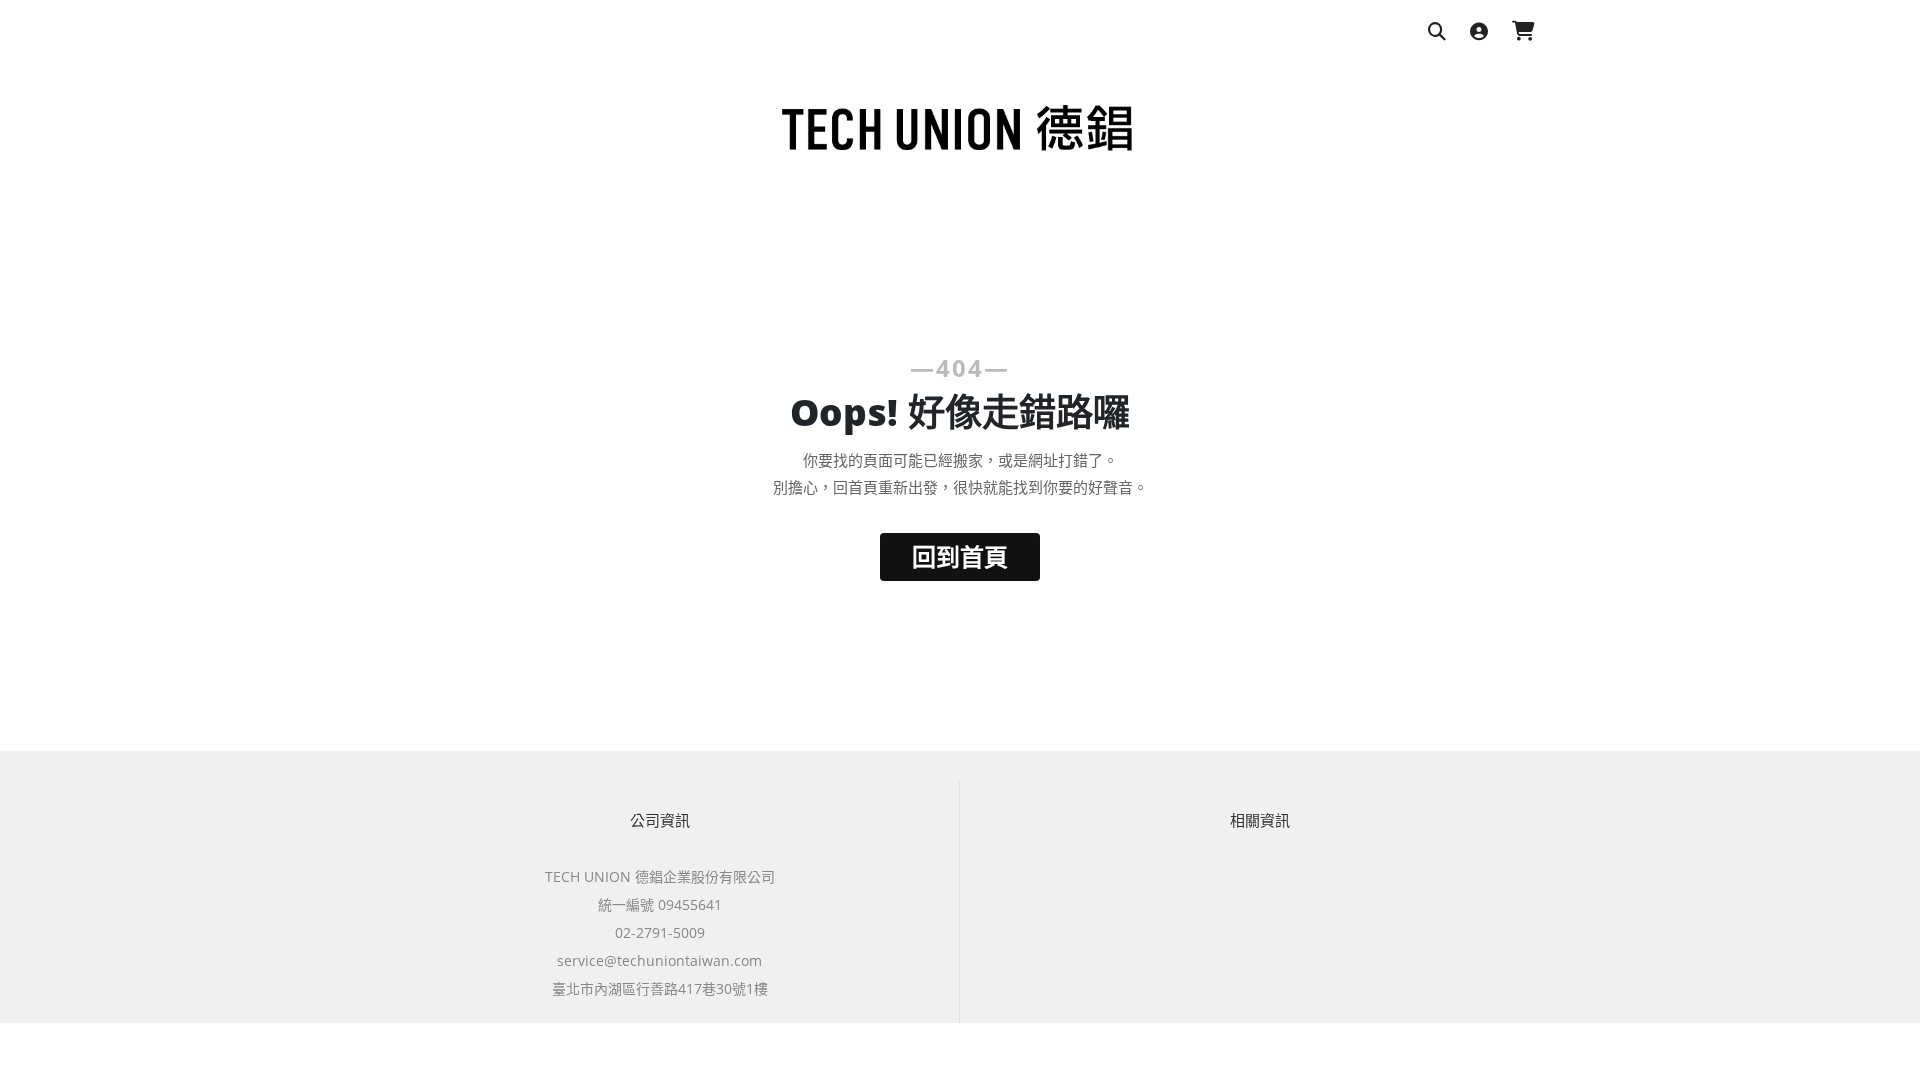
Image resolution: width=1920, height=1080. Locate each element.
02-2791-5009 (660, 932)
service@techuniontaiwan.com (659, 960)
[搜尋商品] (1437, 32)
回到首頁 (960, 556)
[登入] (1479, 32)
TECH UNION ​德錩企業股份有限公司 (660, 876)
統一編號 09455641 (660, 904)
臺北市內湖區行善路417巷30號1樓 (660, 988)
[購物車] (1523, 32)
